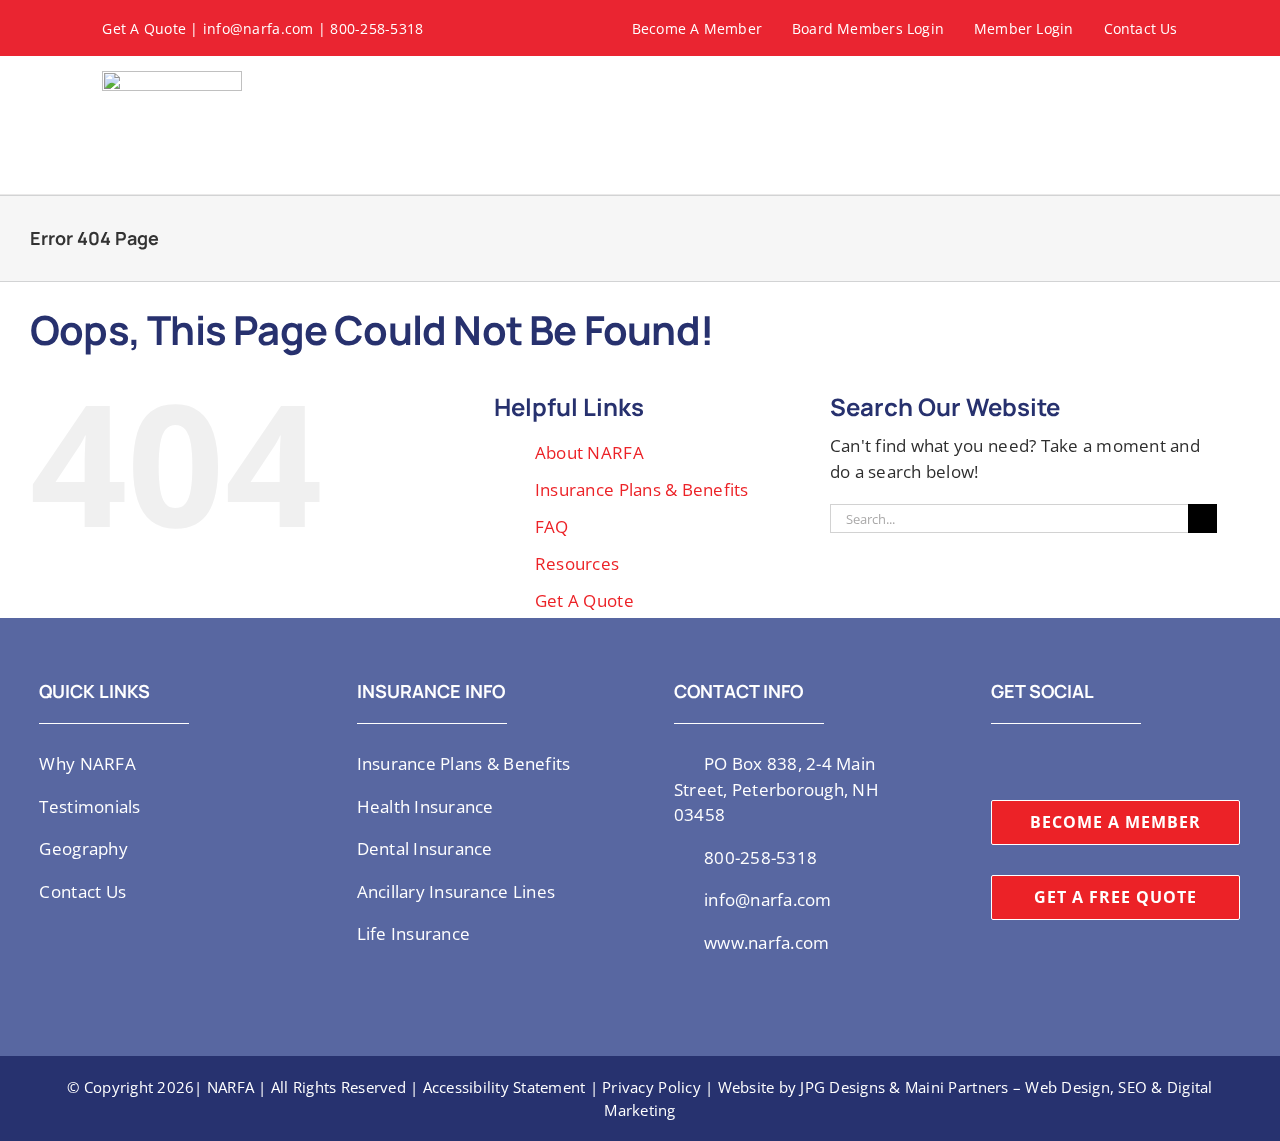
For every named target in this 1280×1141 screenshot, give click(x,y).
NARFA (230, 1087)
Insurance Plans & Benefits (642, 489)
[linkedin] (1094, 762)
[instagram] (1029, 762)
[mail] (1126, 762)
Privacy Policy (651, 1087)
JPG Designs (842, 1087)
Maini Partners (957, 1087)
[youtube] (1062, 762)
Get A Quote (144, 28)
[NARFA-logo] (172, 79)
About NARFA (589, 452)
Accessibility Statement (504, 1087)
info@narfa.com (258, 28)
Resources (577, 563)
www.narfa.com (766, 942)
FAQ (552, 526)
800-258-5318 (376, 28)
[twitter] (997, 762)
